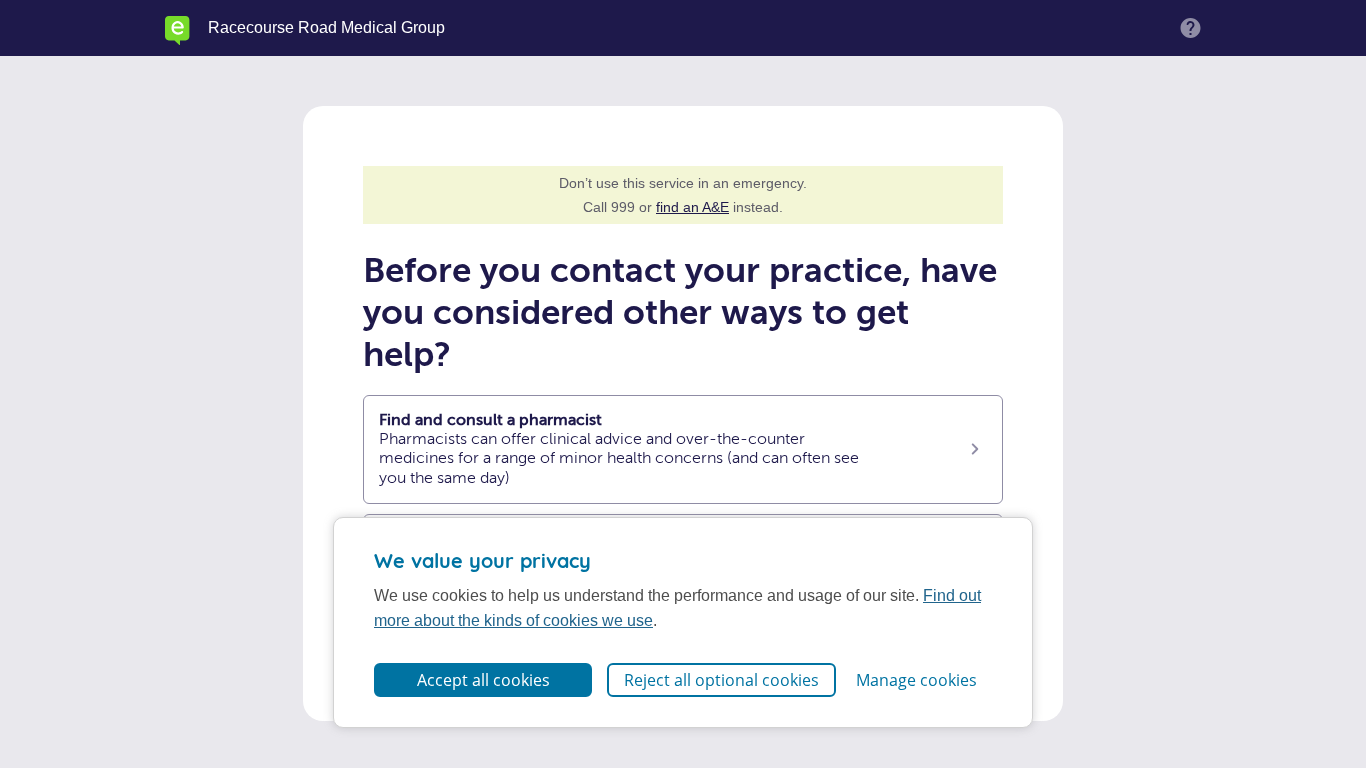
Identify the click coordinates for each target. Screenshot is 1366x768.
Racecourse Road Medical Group (326, 28)
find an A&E (692, 207)
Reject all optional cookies (721, 680)
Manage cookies (916, 680)
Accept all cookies (483, 680)
